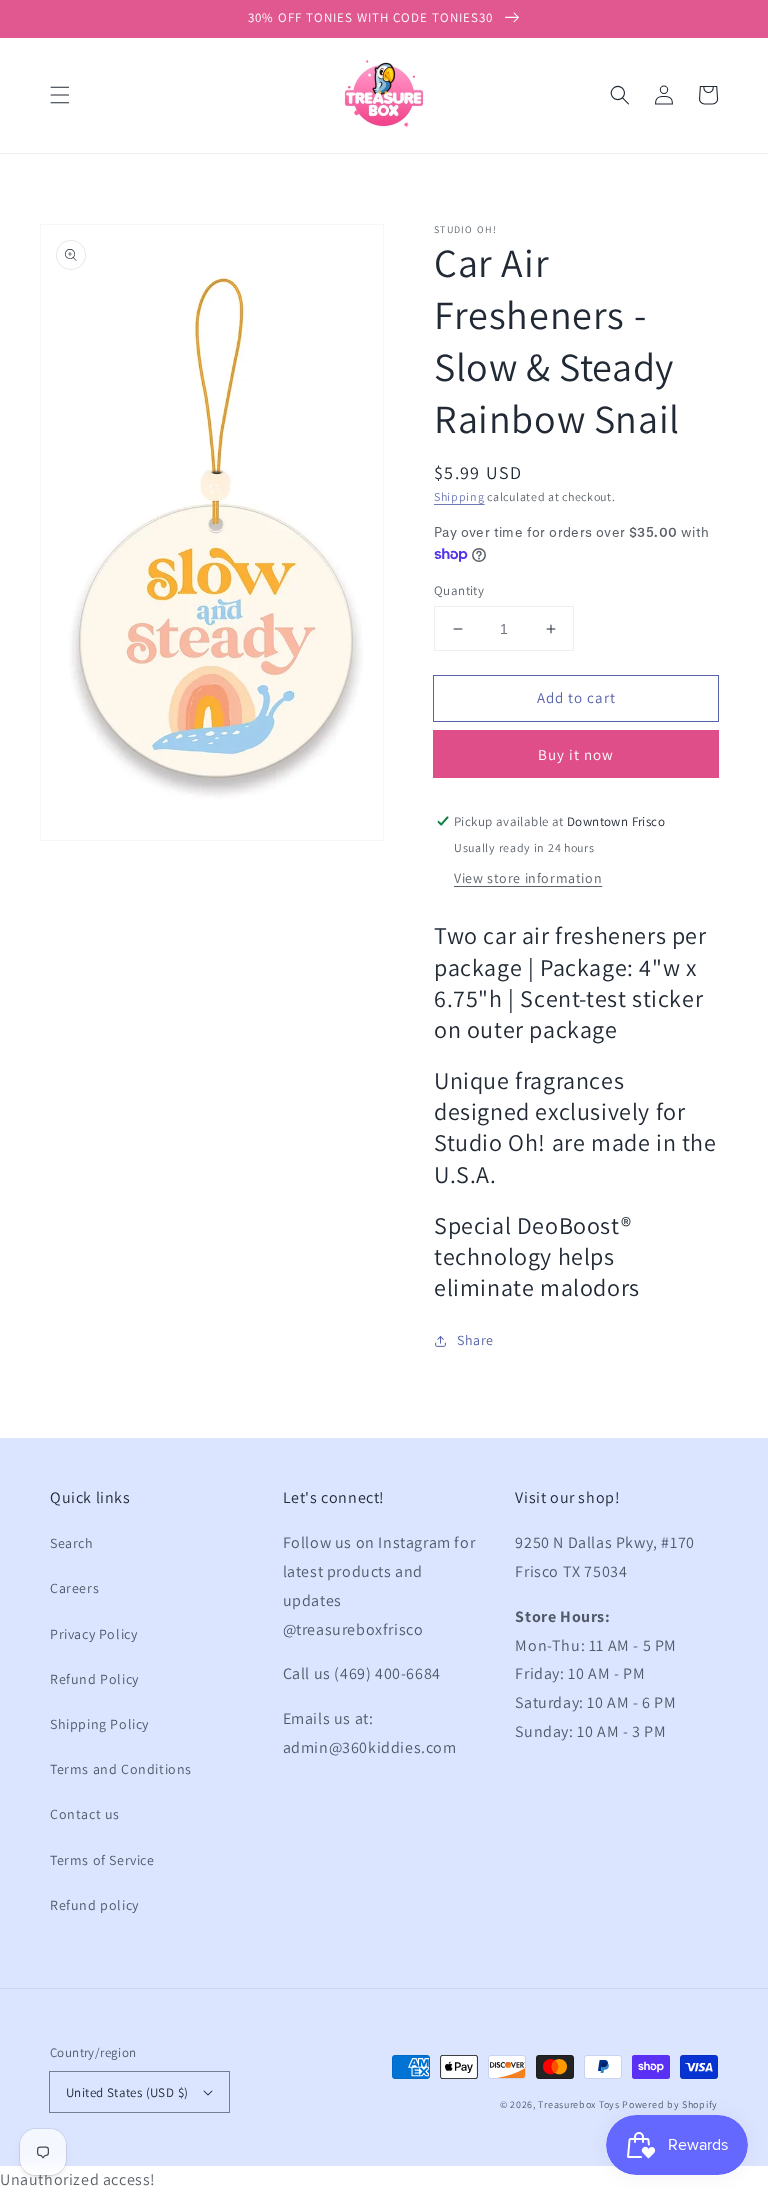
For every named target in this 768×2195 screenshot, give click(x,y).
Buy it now (576, 754)
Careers (74, 1588)
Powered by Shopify (670, 2104)
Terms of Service (102, 1860)
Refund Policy (94, 1679)
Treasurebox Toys (578, 2104)
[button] (60, 95)
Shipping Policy (99, 1724)
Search (72, 1543)
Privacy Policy (93, 1634)
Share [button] (475, 1340)
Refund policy (94, 1905)
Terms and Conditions (121, 1769)
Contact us (85, 1814)
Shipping (459, 496)
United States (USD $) (127, 2092)
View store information (528, 878)
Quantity (459, 590)
